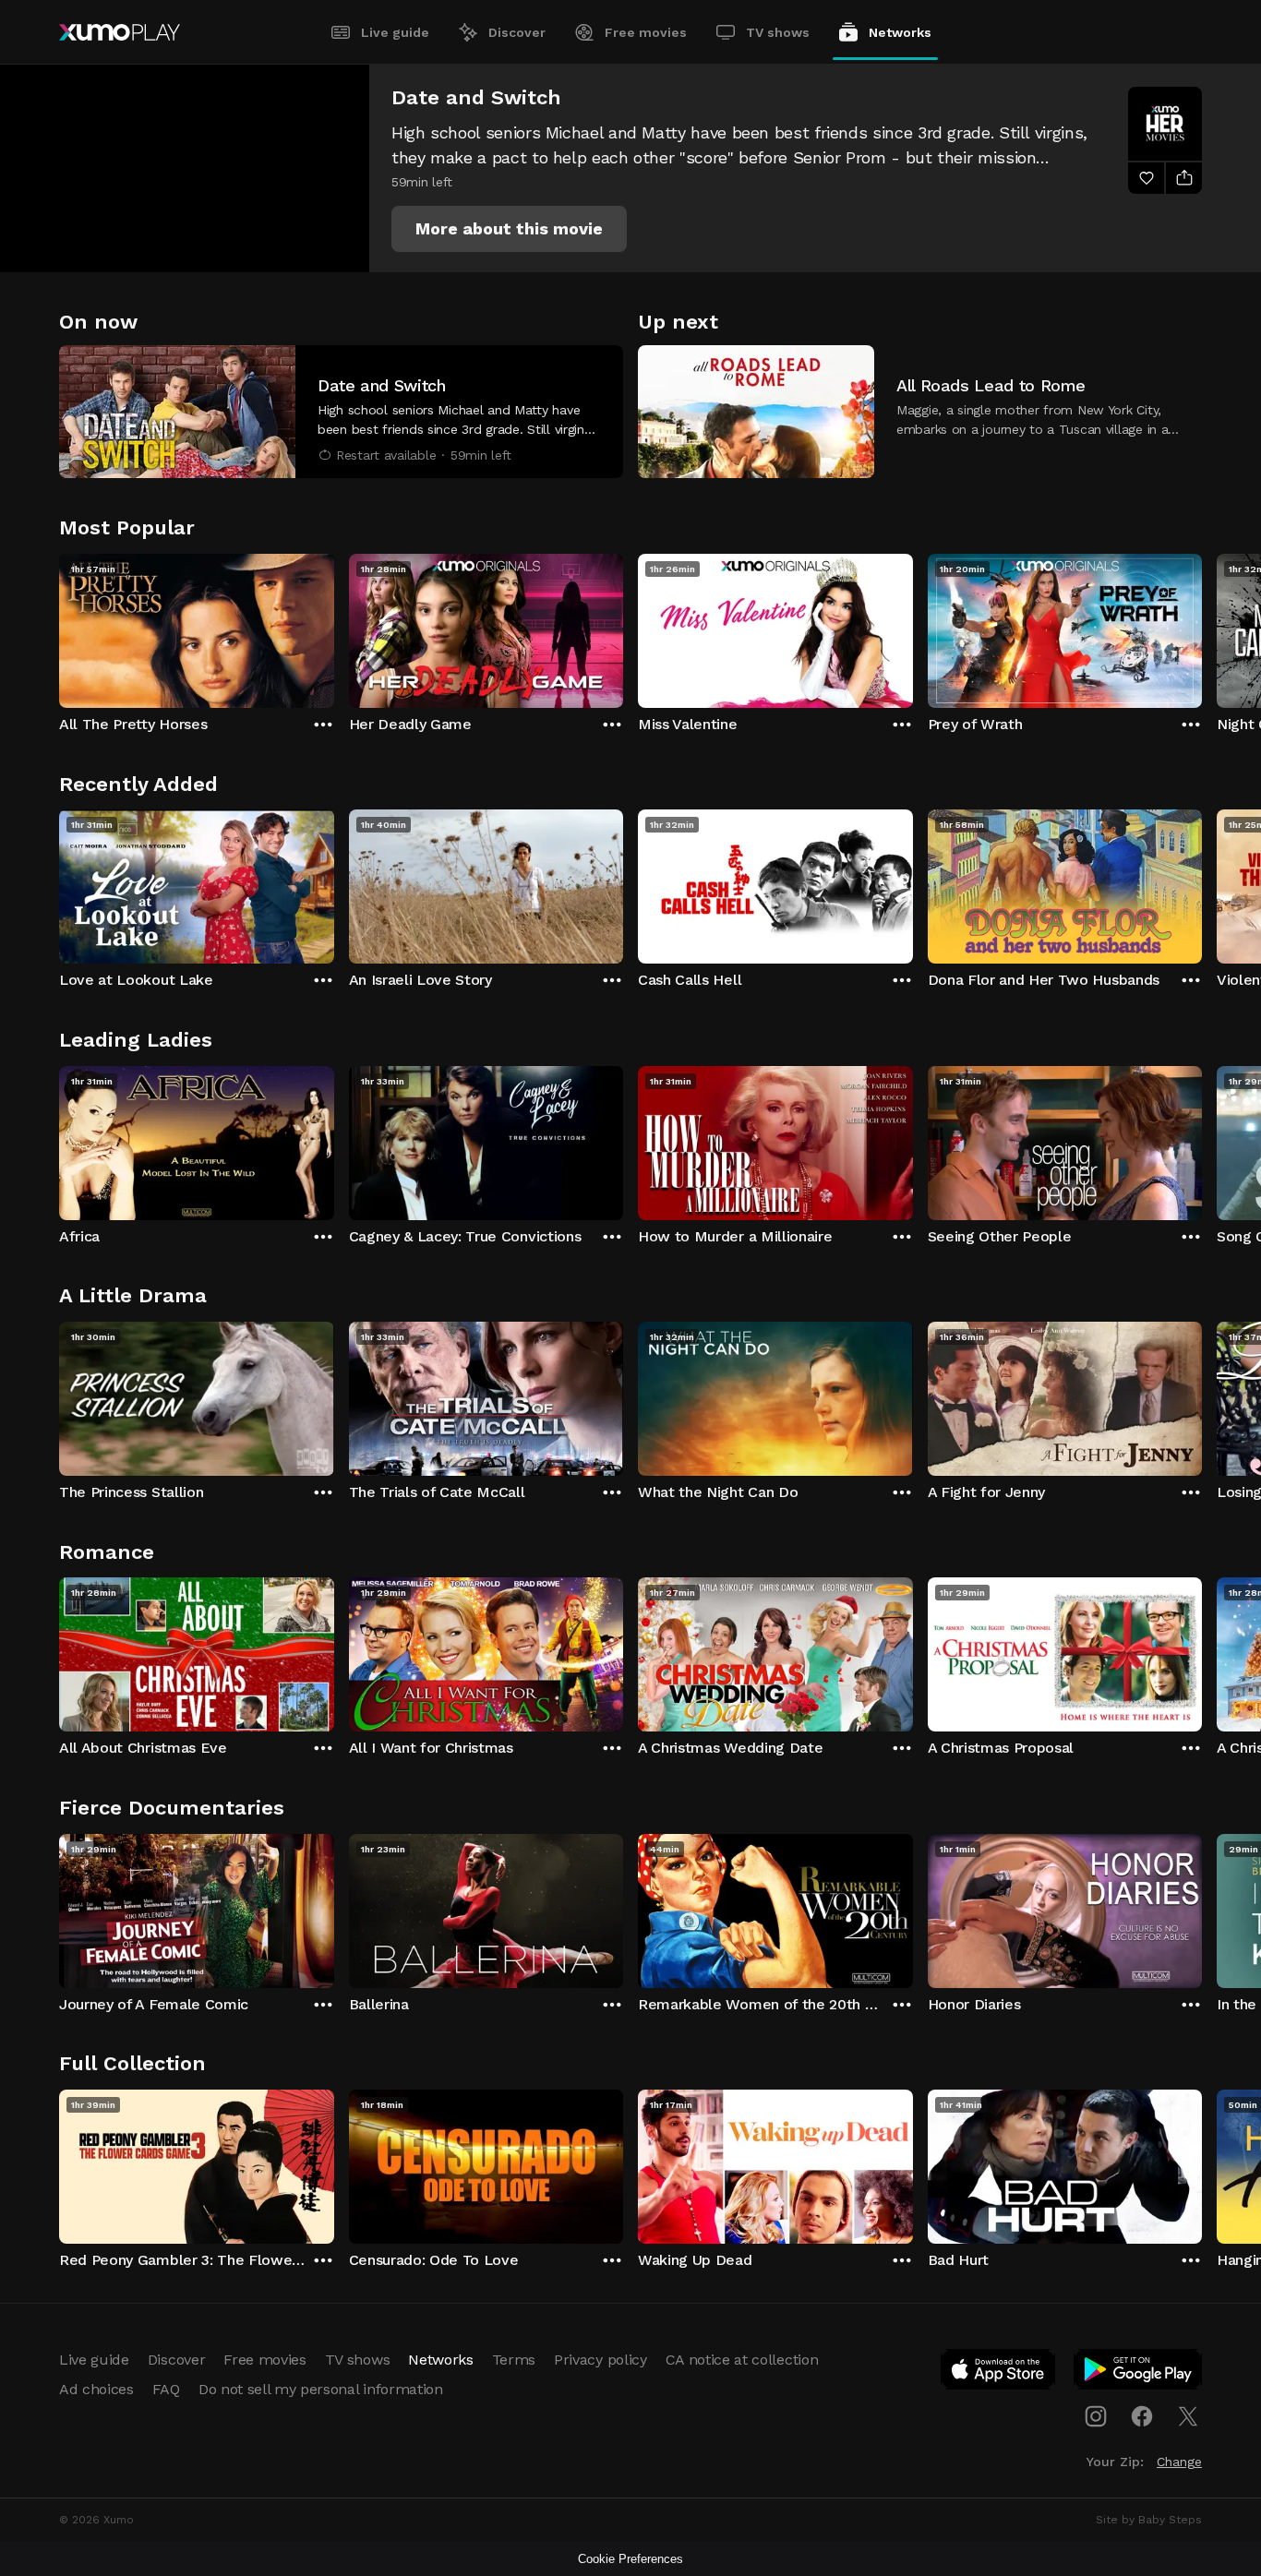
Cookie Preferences (630, 2559)
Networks (900, 32)
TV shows (778, 32)
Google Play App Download (1139, 2373)
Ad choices (96, 2389)
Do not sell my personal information (321, 2389)
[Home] (120, 32)
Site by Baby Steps (1149, 2520)
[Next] (1202, 627)
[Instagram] (1096, 2416)
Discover (517, 32)
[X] (1188, 2416)
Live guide (395, 32)
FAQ (166, 2389)
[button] (509, 229)
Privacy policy (600, 2360)
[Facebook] (1142, 2416)
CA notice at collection (742, 2360)
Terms (514, 2360)
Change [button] (1179, 2462)
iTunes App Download (999, 2373)
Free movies (646, 32)
